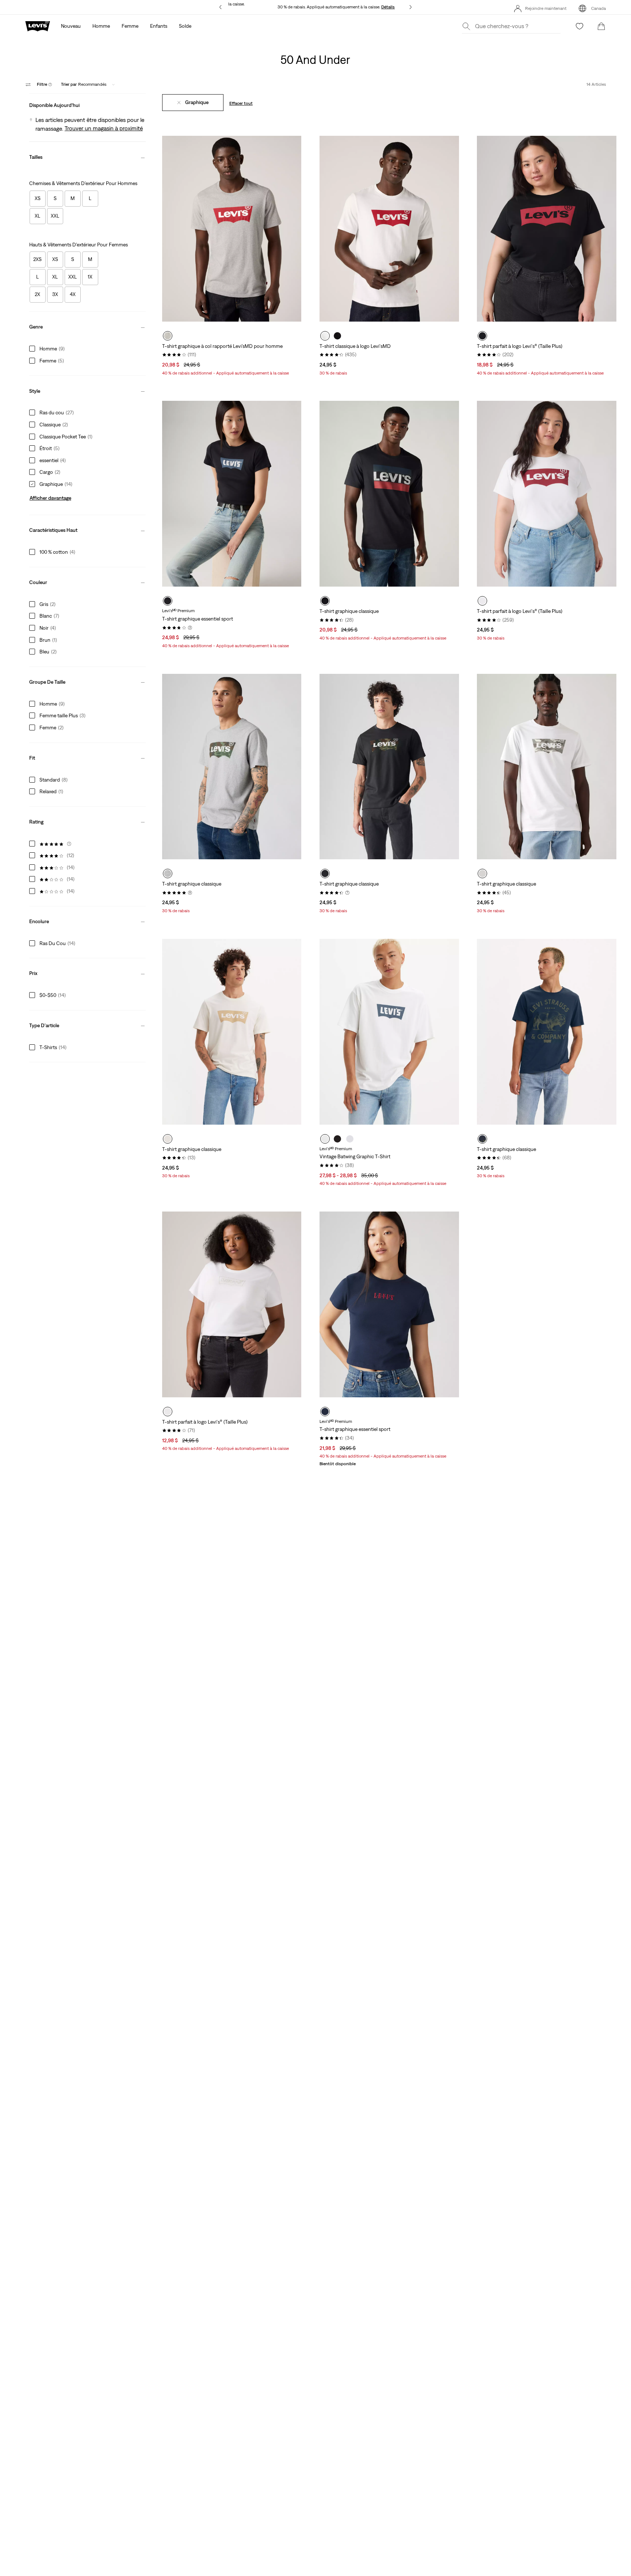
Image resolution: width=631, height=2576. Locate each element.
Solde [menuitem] (185, 26)
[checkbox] (38, 199)
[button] (87, 103)
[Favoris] (580, 26)
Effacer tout (241, 103)
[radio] (168, 336)
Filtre (45, 84)
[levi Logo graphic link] (38, 26)
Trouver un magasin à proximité (104, 128)
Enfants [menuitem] (159, 26)
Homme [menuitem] (101, 26)
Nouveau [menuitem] (71, 26)
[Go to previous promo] (220, 7)
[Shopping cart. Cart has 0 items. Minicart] (601, 26)
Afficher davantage (50, 498)
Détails (388, 7)
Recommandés (84, 84)
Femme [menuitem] (130, 26)
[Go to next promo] (411, 7)
